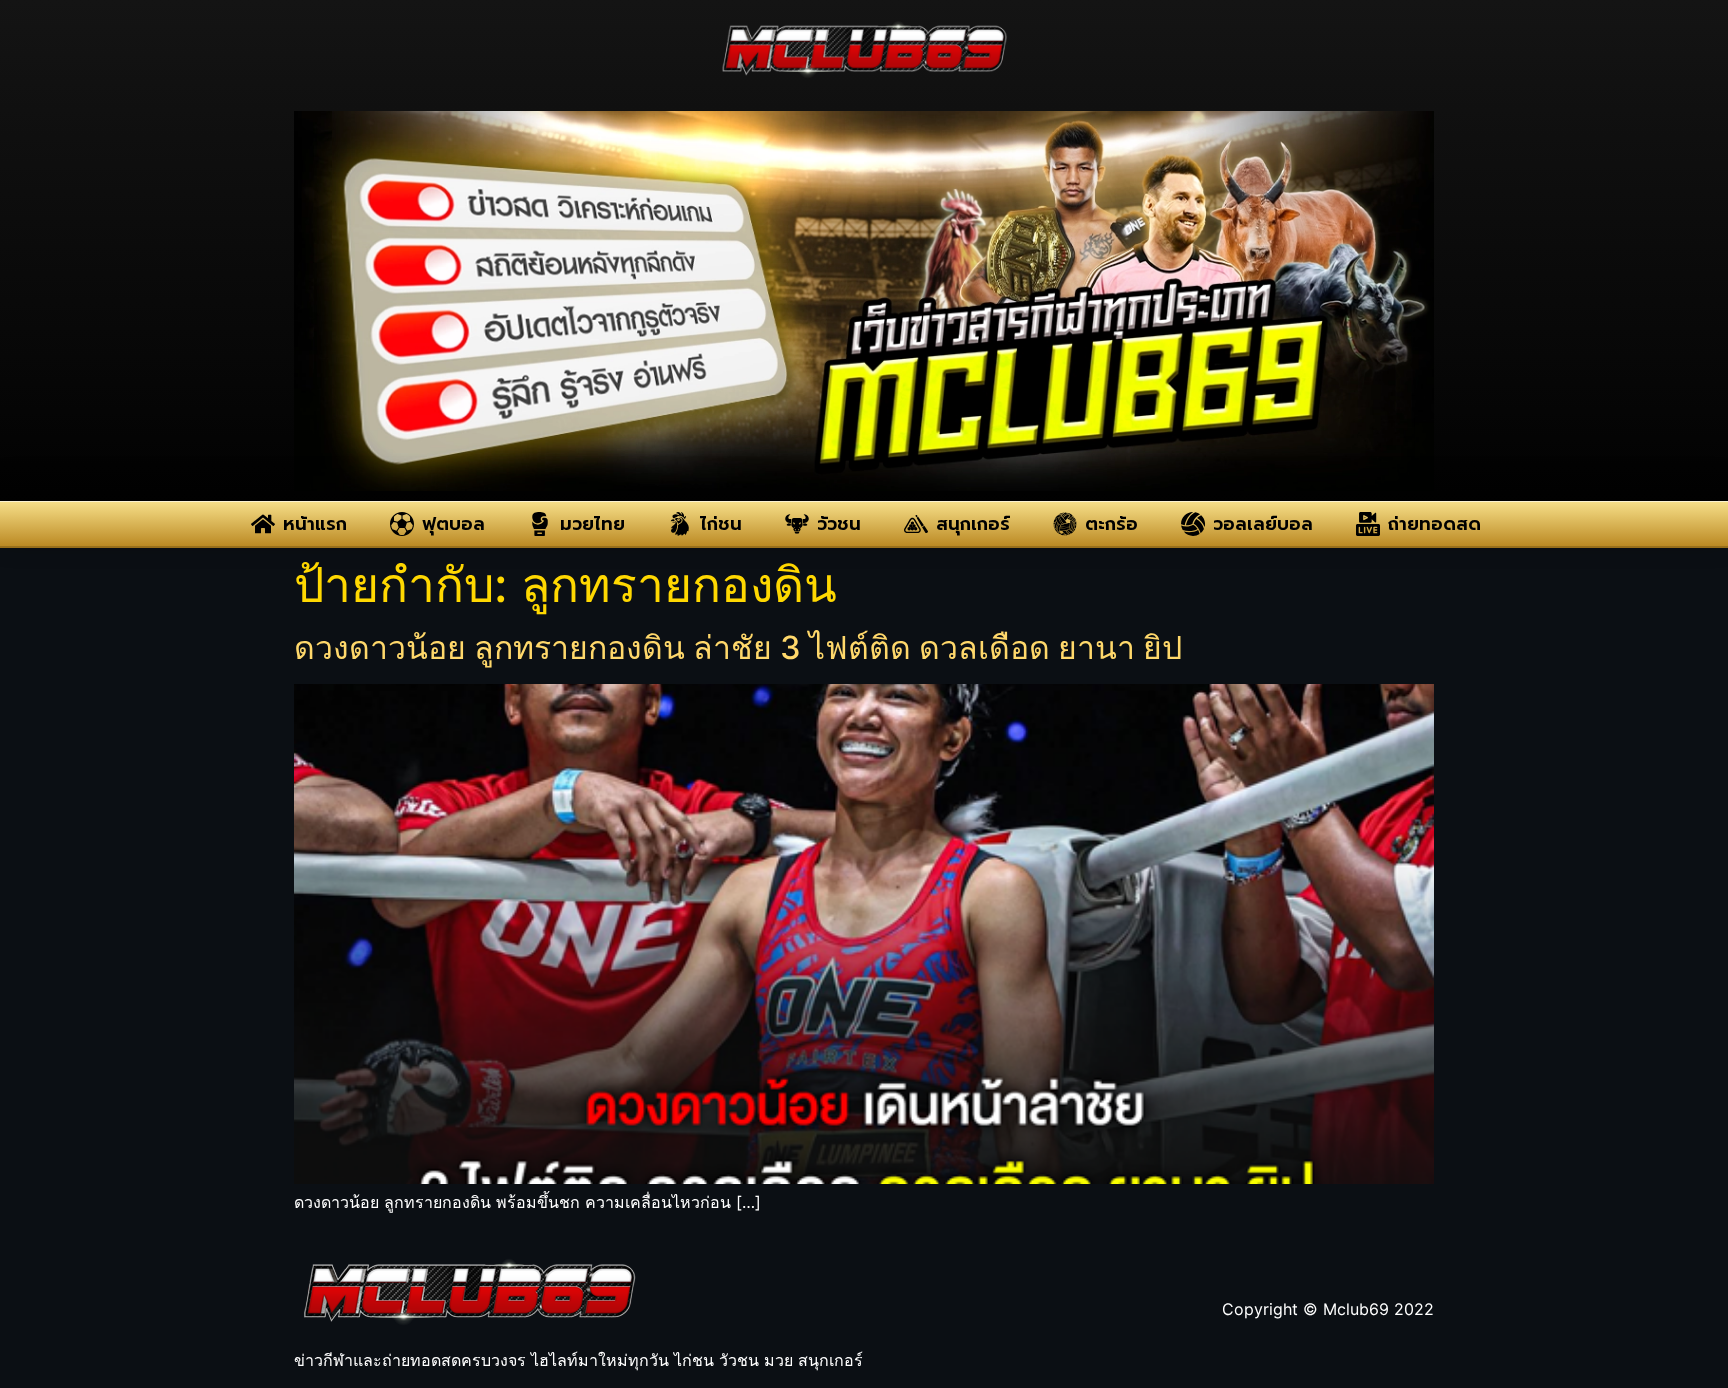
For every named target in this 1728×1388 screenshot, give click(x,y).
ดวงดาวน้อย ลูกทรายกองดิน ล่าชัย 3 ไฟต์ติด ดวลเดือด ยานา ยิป (738, 647)
